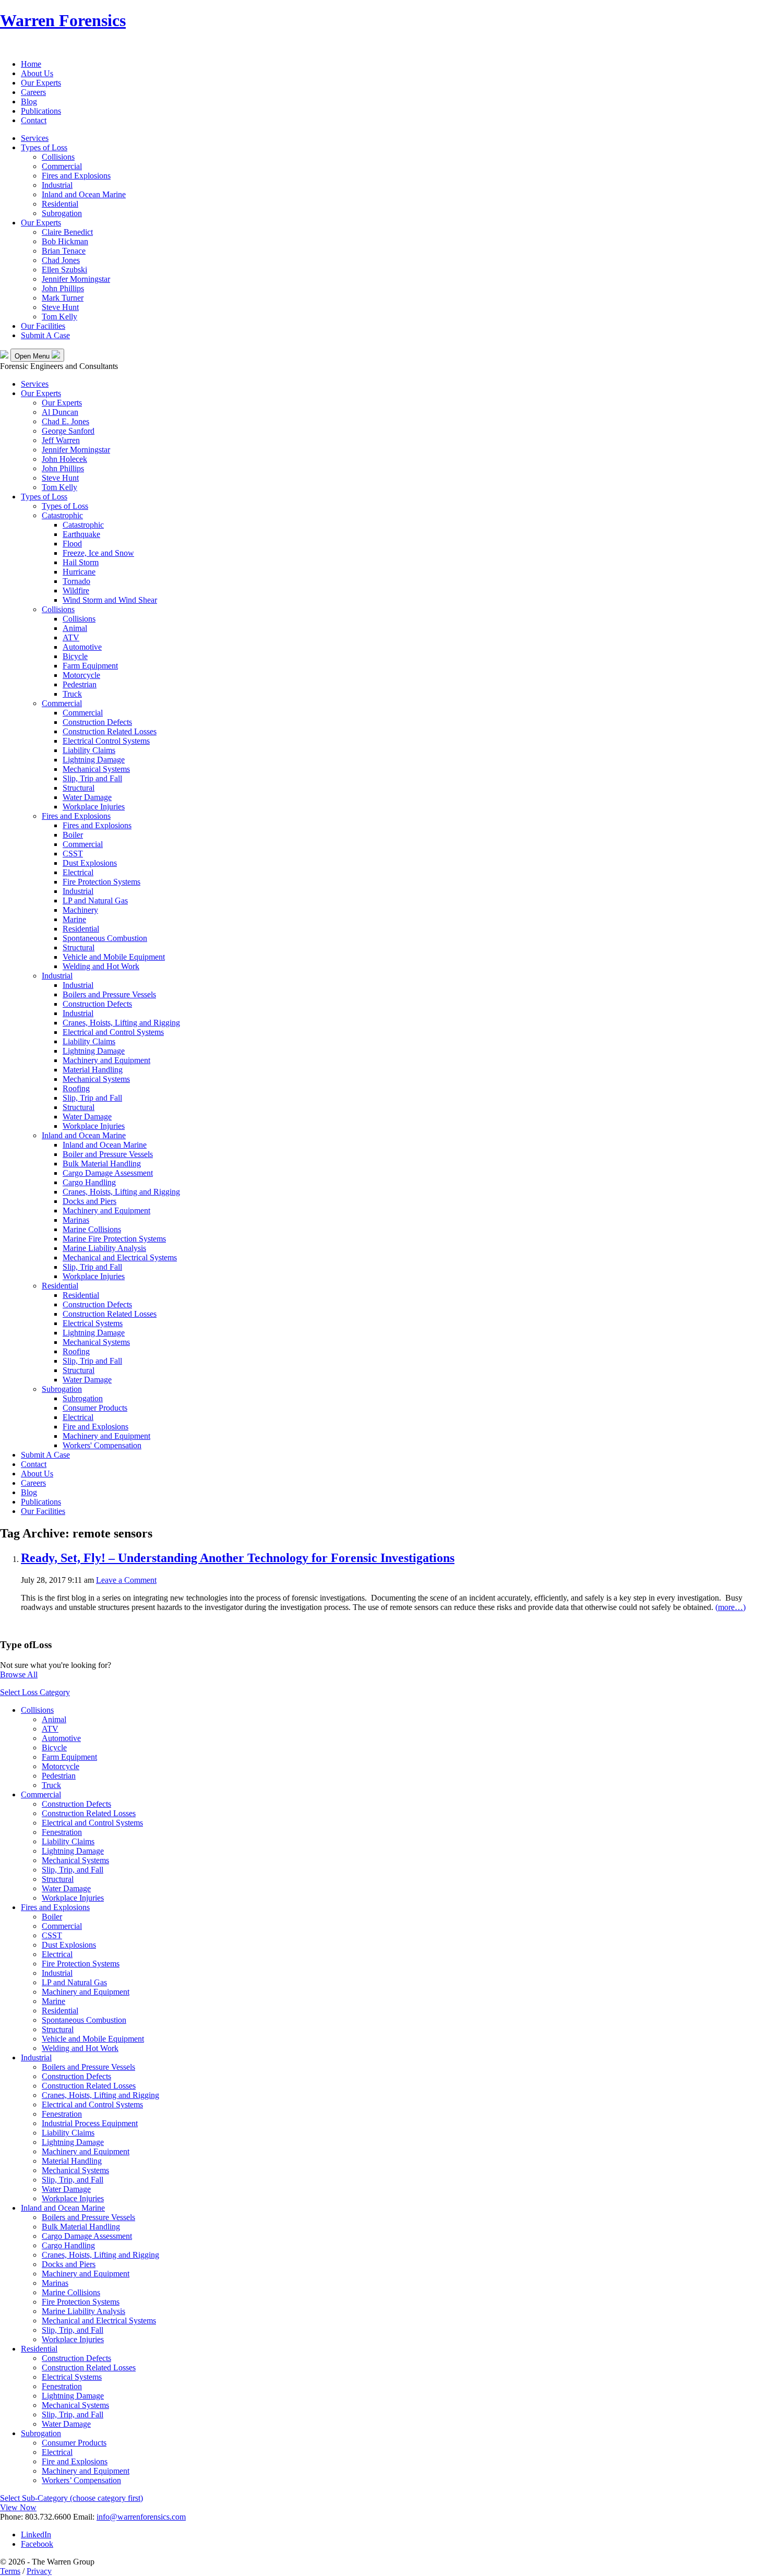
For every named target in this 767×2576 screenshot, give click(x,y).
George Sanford (68, 431)
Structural (79, 788)
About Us (37, 73)
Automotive (82, 647)
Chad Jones (61, 260)
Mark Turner (63, 298)
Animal (75, 628)
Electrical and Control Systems (113, 1032)
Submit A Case (45, 335)
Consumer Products (95, 1408)
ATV (71, 637)
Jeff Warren (61, 440)
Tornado (76, 581)
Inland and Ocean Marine (84, 194)
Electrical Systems (93, 1323)
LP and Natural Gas (95, 901)
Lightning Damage (94, 760)
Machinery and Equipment (106, 1060)
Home (31, 64)
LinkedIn (36, 2535)
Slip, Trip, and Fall (73, 1870)
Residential (60, 204)
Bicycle (75, 656)
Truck (72, 694)
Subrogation (62, 213)
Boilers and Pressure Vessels (109, 994)
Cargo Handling (89, 1182)
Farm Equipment (90, 666)
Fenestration (62, 1832)
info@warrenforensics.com (141, 2517)
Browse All (19, 1674)
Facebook (37, 2544)
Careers (33, 92)
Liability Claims (89, 750)
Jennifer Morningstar (76, 279)
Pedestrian (80, 684)
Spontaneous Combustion (105, 938)
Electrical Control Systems (106, 741)
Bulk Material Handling (102, 1164)
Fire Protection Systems (101, 882)
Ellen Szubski (64, 270)
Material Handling (93, 1070)
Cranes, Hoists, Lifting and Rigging (121, 1023)
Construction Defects (97, 722)
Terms (10, 2571)
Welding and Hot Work (101, 966)
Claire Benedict (67, 232)
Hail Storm (81, 562)
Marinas (76, 1220)
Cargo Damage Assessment (108, 1173)
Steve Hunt (60, 307)
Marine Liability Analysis (104, 1248)
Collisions (58, 157)
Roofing (76, 1088)
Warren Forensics (63, 20)
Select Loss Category (35, 1692)
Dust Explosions (90, 863)
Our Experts (41, 83)
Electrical (78, 872)
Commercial (62, 166)
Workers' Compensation (102, 1445)
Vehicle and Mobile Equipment (114, 957)
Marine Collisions (92, 1229)
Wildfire (76, 591)
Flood (72, 544)
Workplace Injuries (94, 807)
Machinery (80, 910)
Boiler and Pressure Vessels (108, 1154)
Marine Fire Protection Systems (114, 1239)
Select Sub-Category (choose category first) (71, 2498)
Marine (74, 919)
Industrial (57, 185)
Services (35, 138)
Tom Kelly (59, 317)
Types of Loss (44, 147)
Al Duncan (60, 412)
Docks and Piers (89, 1201)
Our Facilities (43, 326)
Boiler (73, 835)
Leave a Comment (126, 1580)
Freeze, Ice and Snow (98, 553)
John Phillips (63, 288)
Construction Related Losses (110, 731)
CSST (73, 854)
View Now (18, 2507)
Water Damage (87, 797)
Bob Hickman (65, 241)
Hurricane (79, 572)
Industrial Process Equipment (90, 2123)
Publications (41, 111)
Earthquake (81, 534)
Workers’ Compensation (81, 2480)
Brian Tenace (64, 251)
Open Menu (33, 356)
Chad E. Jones (65, 421)
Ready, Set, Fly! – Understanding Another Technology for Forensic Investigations (238, 1558)
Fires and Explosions (76, 176)
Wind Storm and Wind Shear (110, 600)
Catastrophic (62, 515)
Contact (34, 120)
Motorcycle (81, 675)
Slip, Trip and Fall (92, 778)
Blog (29, 102)
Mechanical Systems (96, 769)
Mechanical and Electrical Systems (120, 1257)
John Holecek (64, 459)
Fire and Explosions (95, 1427)
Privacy (39, 2571)
